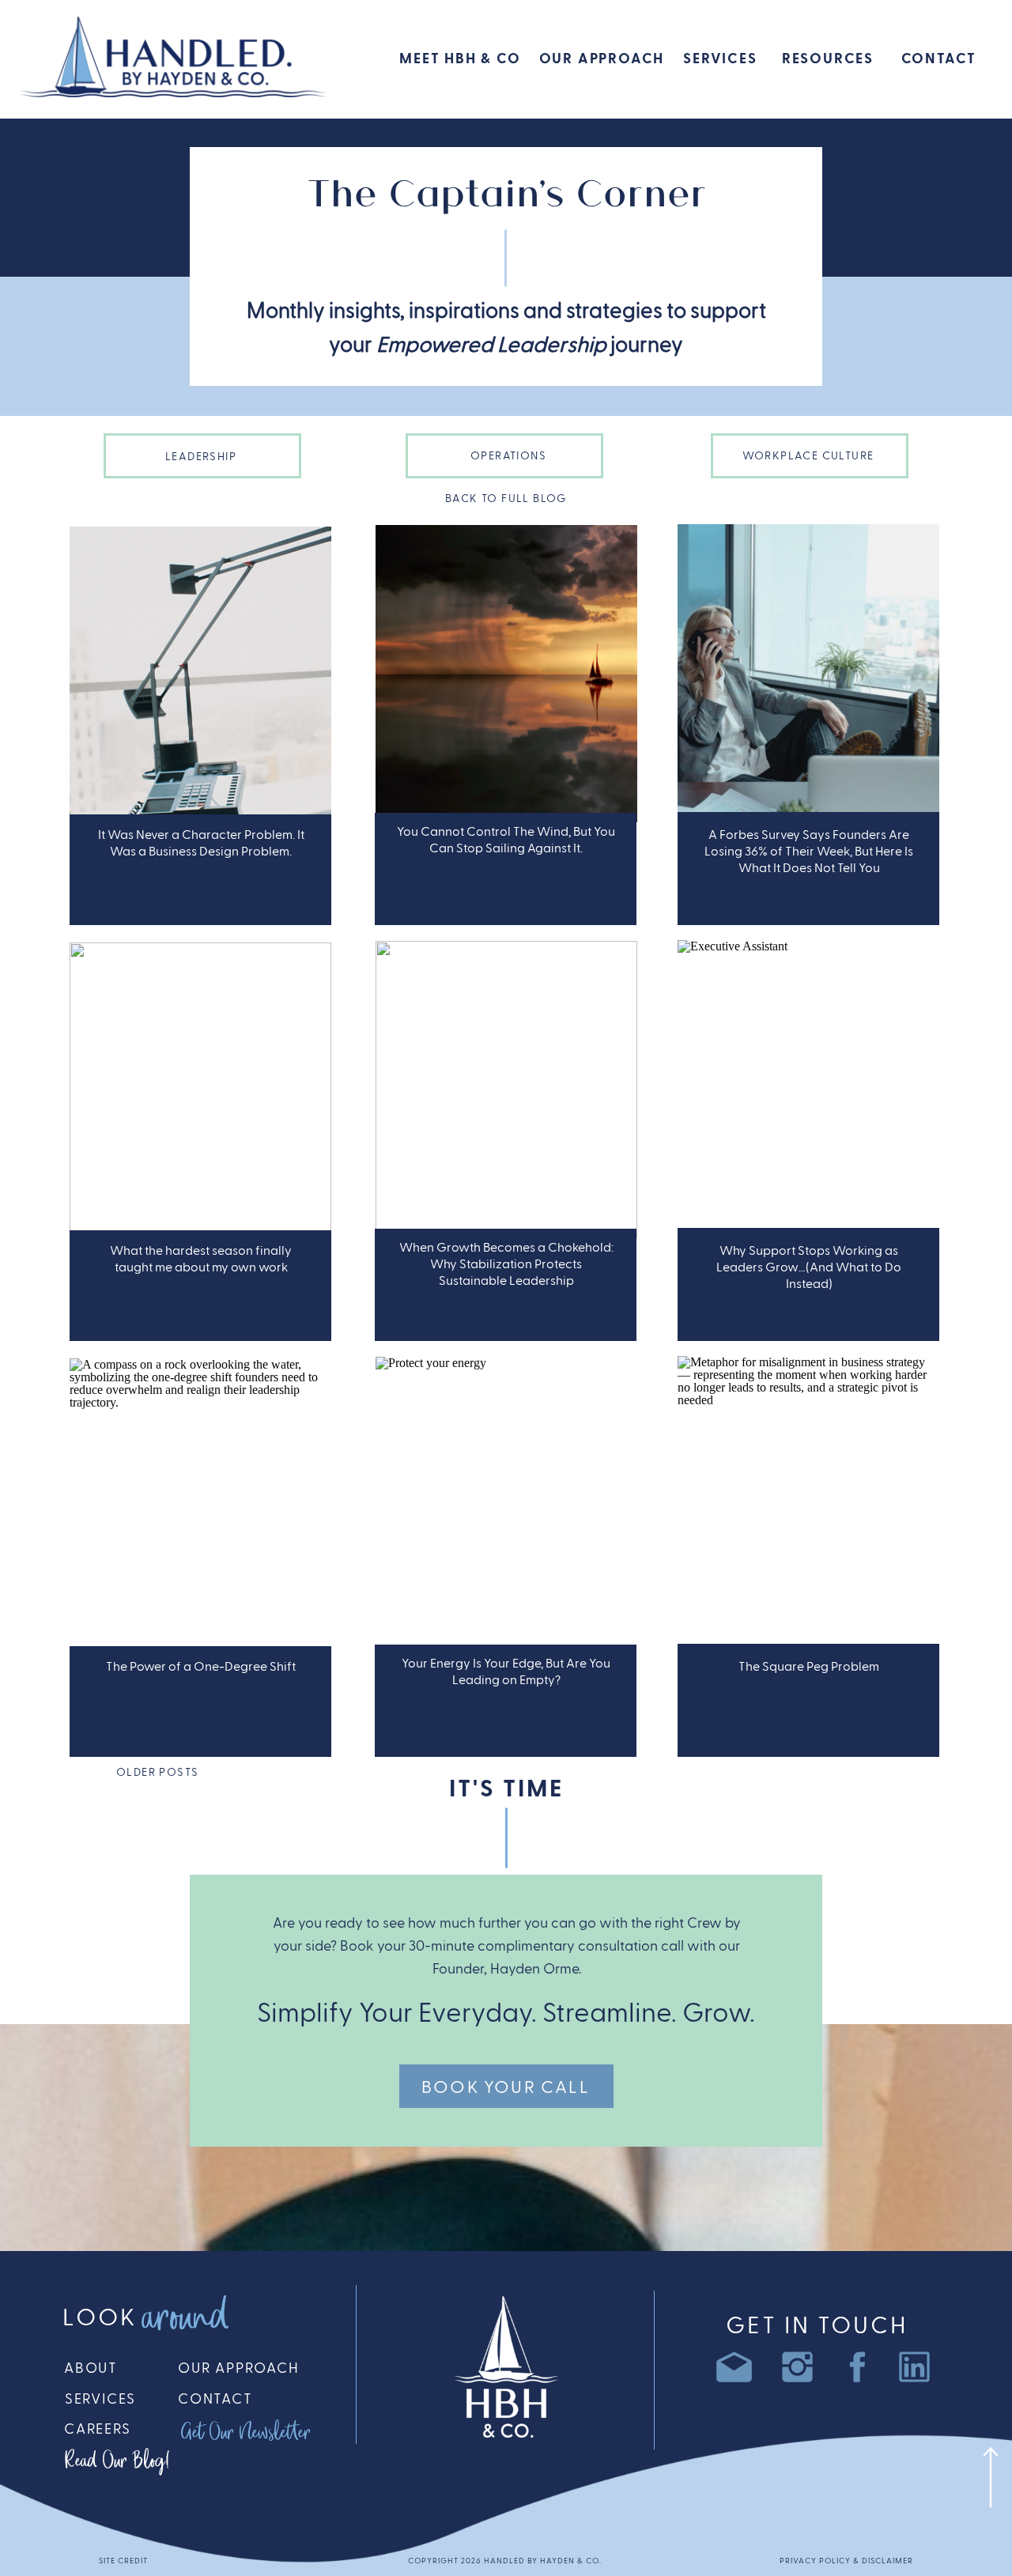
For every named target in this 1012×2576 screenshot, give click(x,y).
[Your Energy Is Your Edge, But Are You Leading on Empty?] (506, 1505)
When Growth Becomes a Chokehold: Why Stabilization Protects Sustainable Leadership (506, 1264)
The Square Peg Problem (809, 1667)
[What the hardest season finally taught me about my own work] (200, 1091)
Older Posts (157, 1773)
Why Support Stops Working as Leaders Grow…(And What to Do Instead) (809, 1267)
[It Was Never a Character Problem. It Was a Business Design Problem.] (200, 675)
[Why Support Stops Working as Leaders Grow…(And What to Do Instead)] (808, 1089)
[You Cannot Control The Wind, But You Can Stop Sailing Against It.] (506, 674)
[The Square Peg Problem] (808, 1505)
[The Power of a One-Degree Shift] (200, 1507)
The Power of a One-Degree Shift (201, 1667)
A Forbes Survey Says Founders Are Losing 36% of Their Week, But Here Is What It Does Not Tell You (809, 852)
